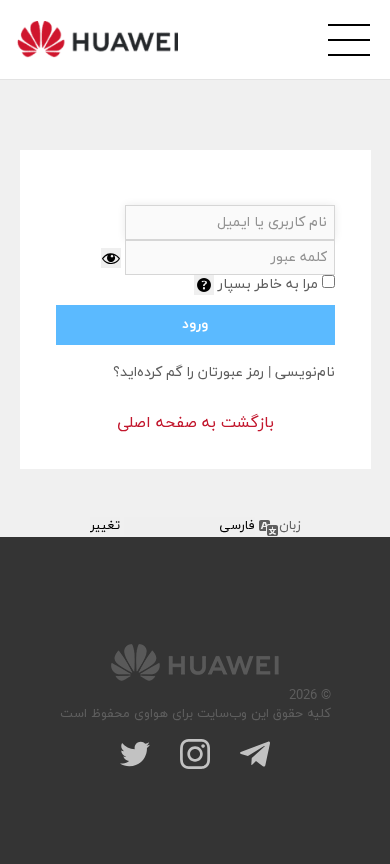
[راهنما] (204, 285)
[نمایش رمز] (111, 258)
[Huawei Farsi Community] (97, 39)
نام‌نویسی (305, 372)
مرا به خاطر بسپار (268, 284)
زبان (290, 526)
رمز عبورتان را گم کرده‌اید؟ (188, 372)
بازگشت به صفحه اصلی (195, 423)
